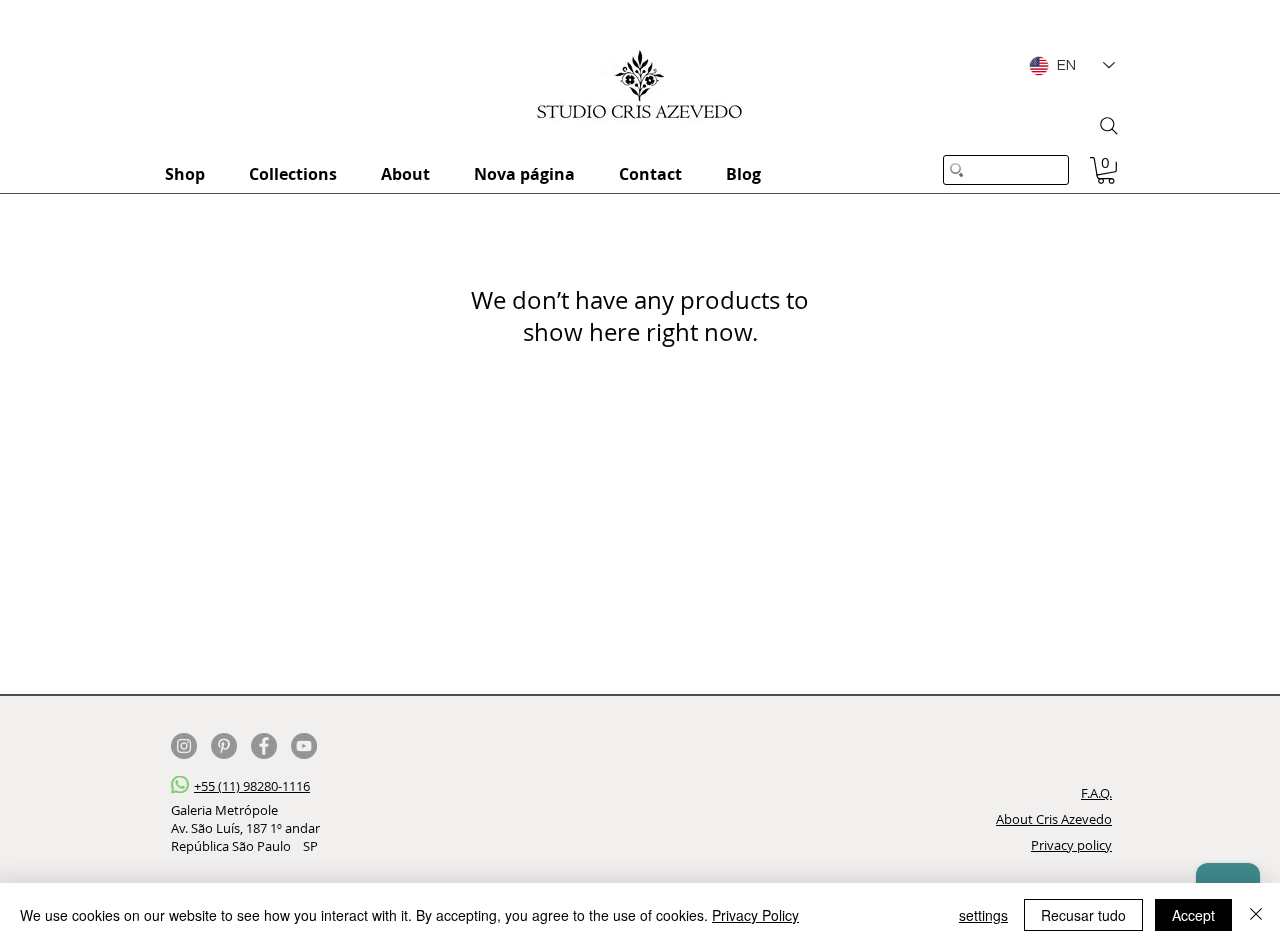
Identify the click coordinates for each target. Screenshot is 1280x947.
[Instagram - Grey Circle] (184, 746)
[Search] (1109, 126)
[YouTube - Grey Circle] (304, 746)
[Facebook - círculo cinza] (264, 746)
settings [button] (983, 915)
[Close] (1256, 915)
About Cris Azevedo (1054, 819)
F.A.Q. (1096, 793)
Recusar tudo (1083, 915)
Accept (1193, 915)
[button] (1106, 170)
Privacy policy (1071, 845)
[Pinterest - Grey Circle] (224, 746)
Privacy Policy (755, 915)
